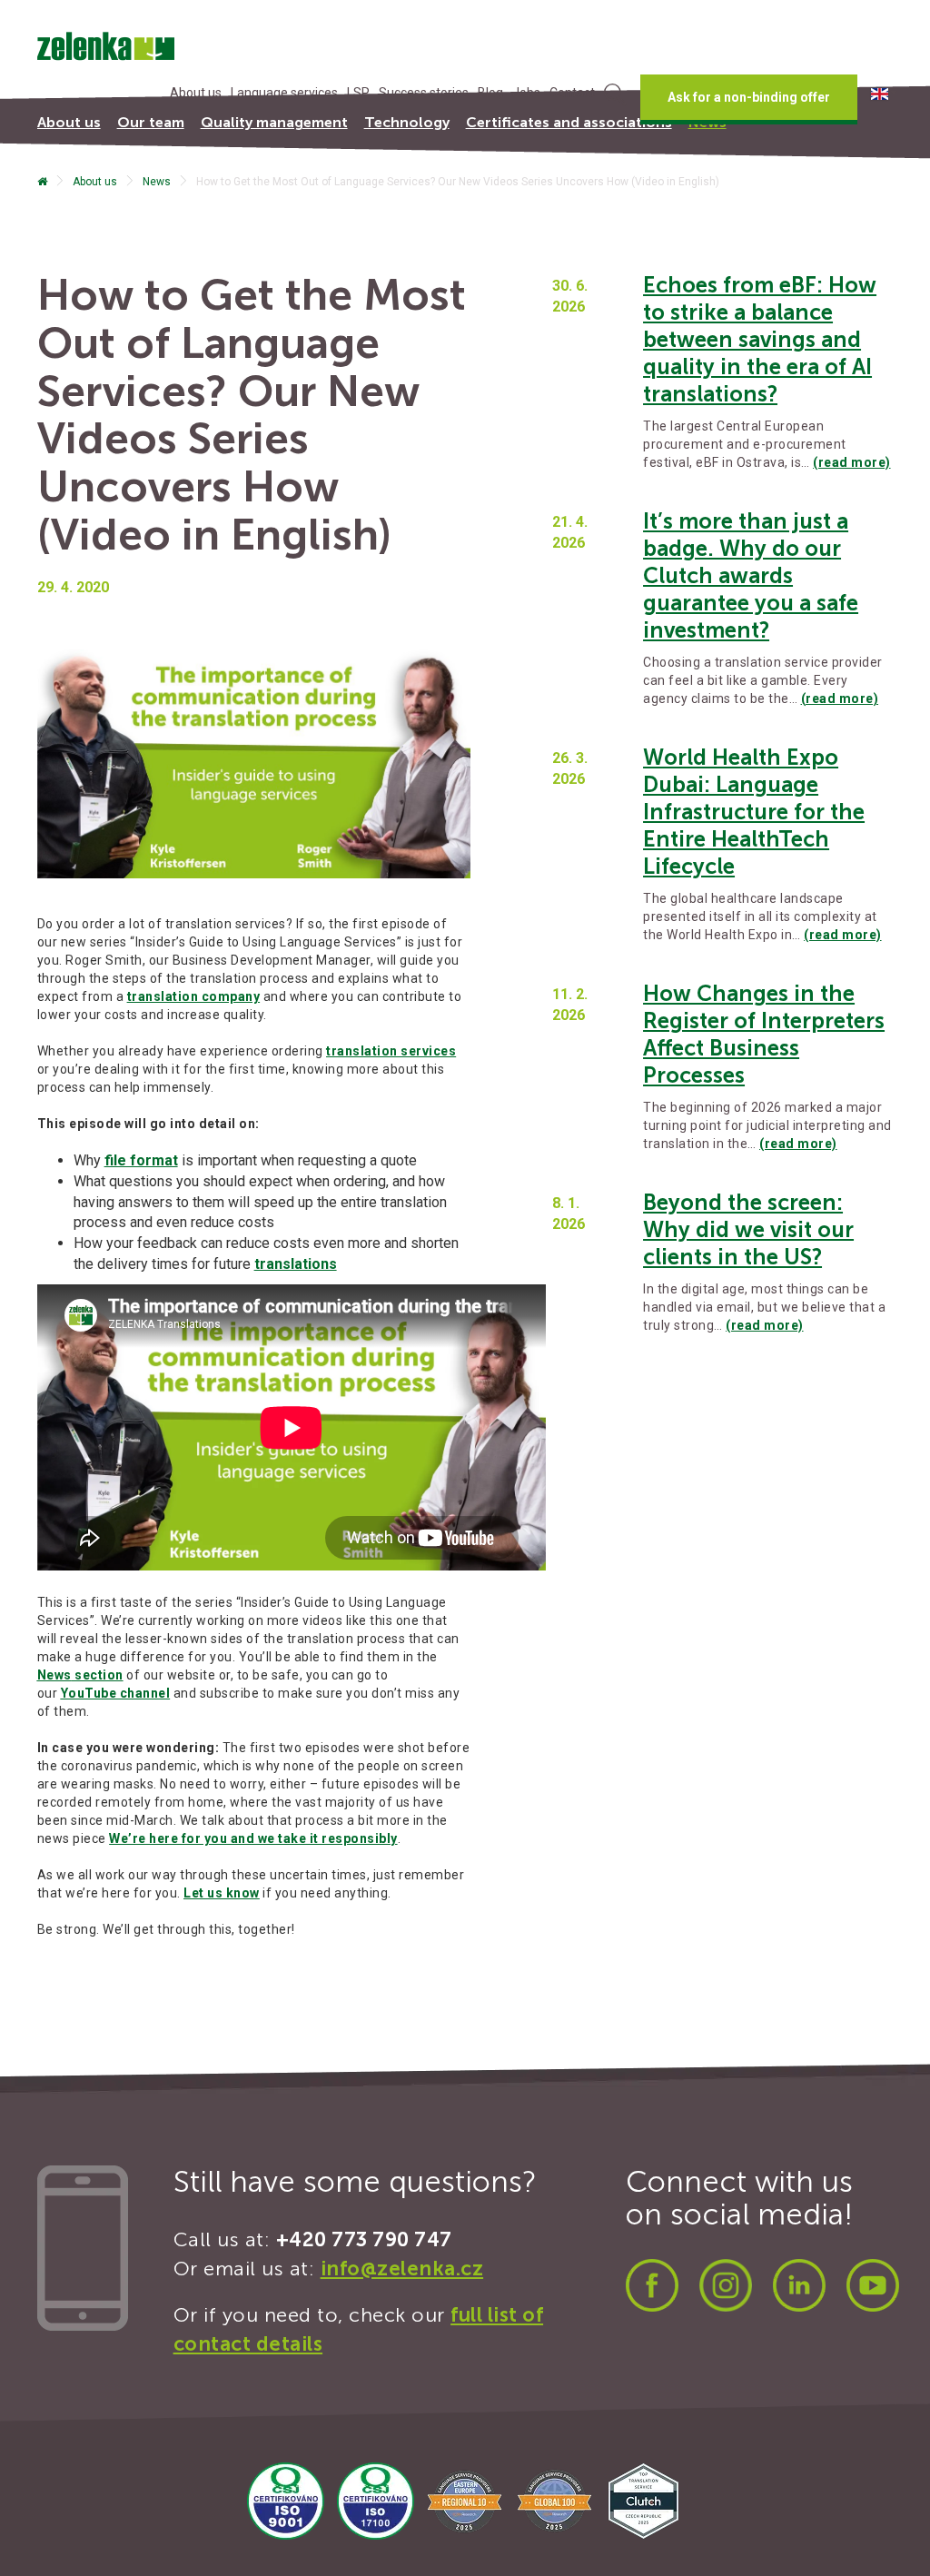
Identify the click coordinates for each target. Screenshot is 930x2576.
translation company (194, 996)
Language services (284, 93)
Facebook (652, 2285)
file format (141, 1160)
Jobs (526, 93)
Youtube (873, 2285)
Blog (490, 93)
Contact (572, 93)
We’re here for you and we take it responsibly (253, 1838)
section (80, 1675)
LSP (358, 93)
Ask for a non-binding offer (749, 97)
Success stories (424, 93)
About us (196, 93)
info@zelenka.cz (402, 2269)
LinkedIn (799, 2285)
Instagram (726, 2285)
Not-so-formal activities (123, 204)
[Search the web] (615, 97)
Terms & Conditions (295, 204)
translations (296, 1264)
